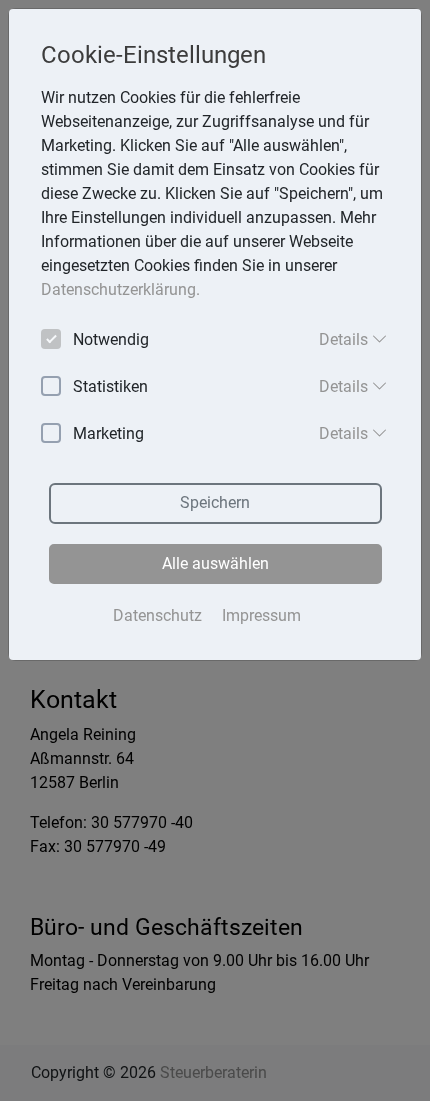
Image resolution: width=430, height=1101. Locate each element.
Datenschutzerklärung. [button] (120, 289)
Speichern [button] (215, 502)
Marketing (108, 433)
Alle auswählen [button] (215, 563)
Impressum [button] (261, 615)
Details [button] (345, 339)
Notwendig (111, 339)
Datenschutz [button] (157, 615)
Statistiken (110, 386)
